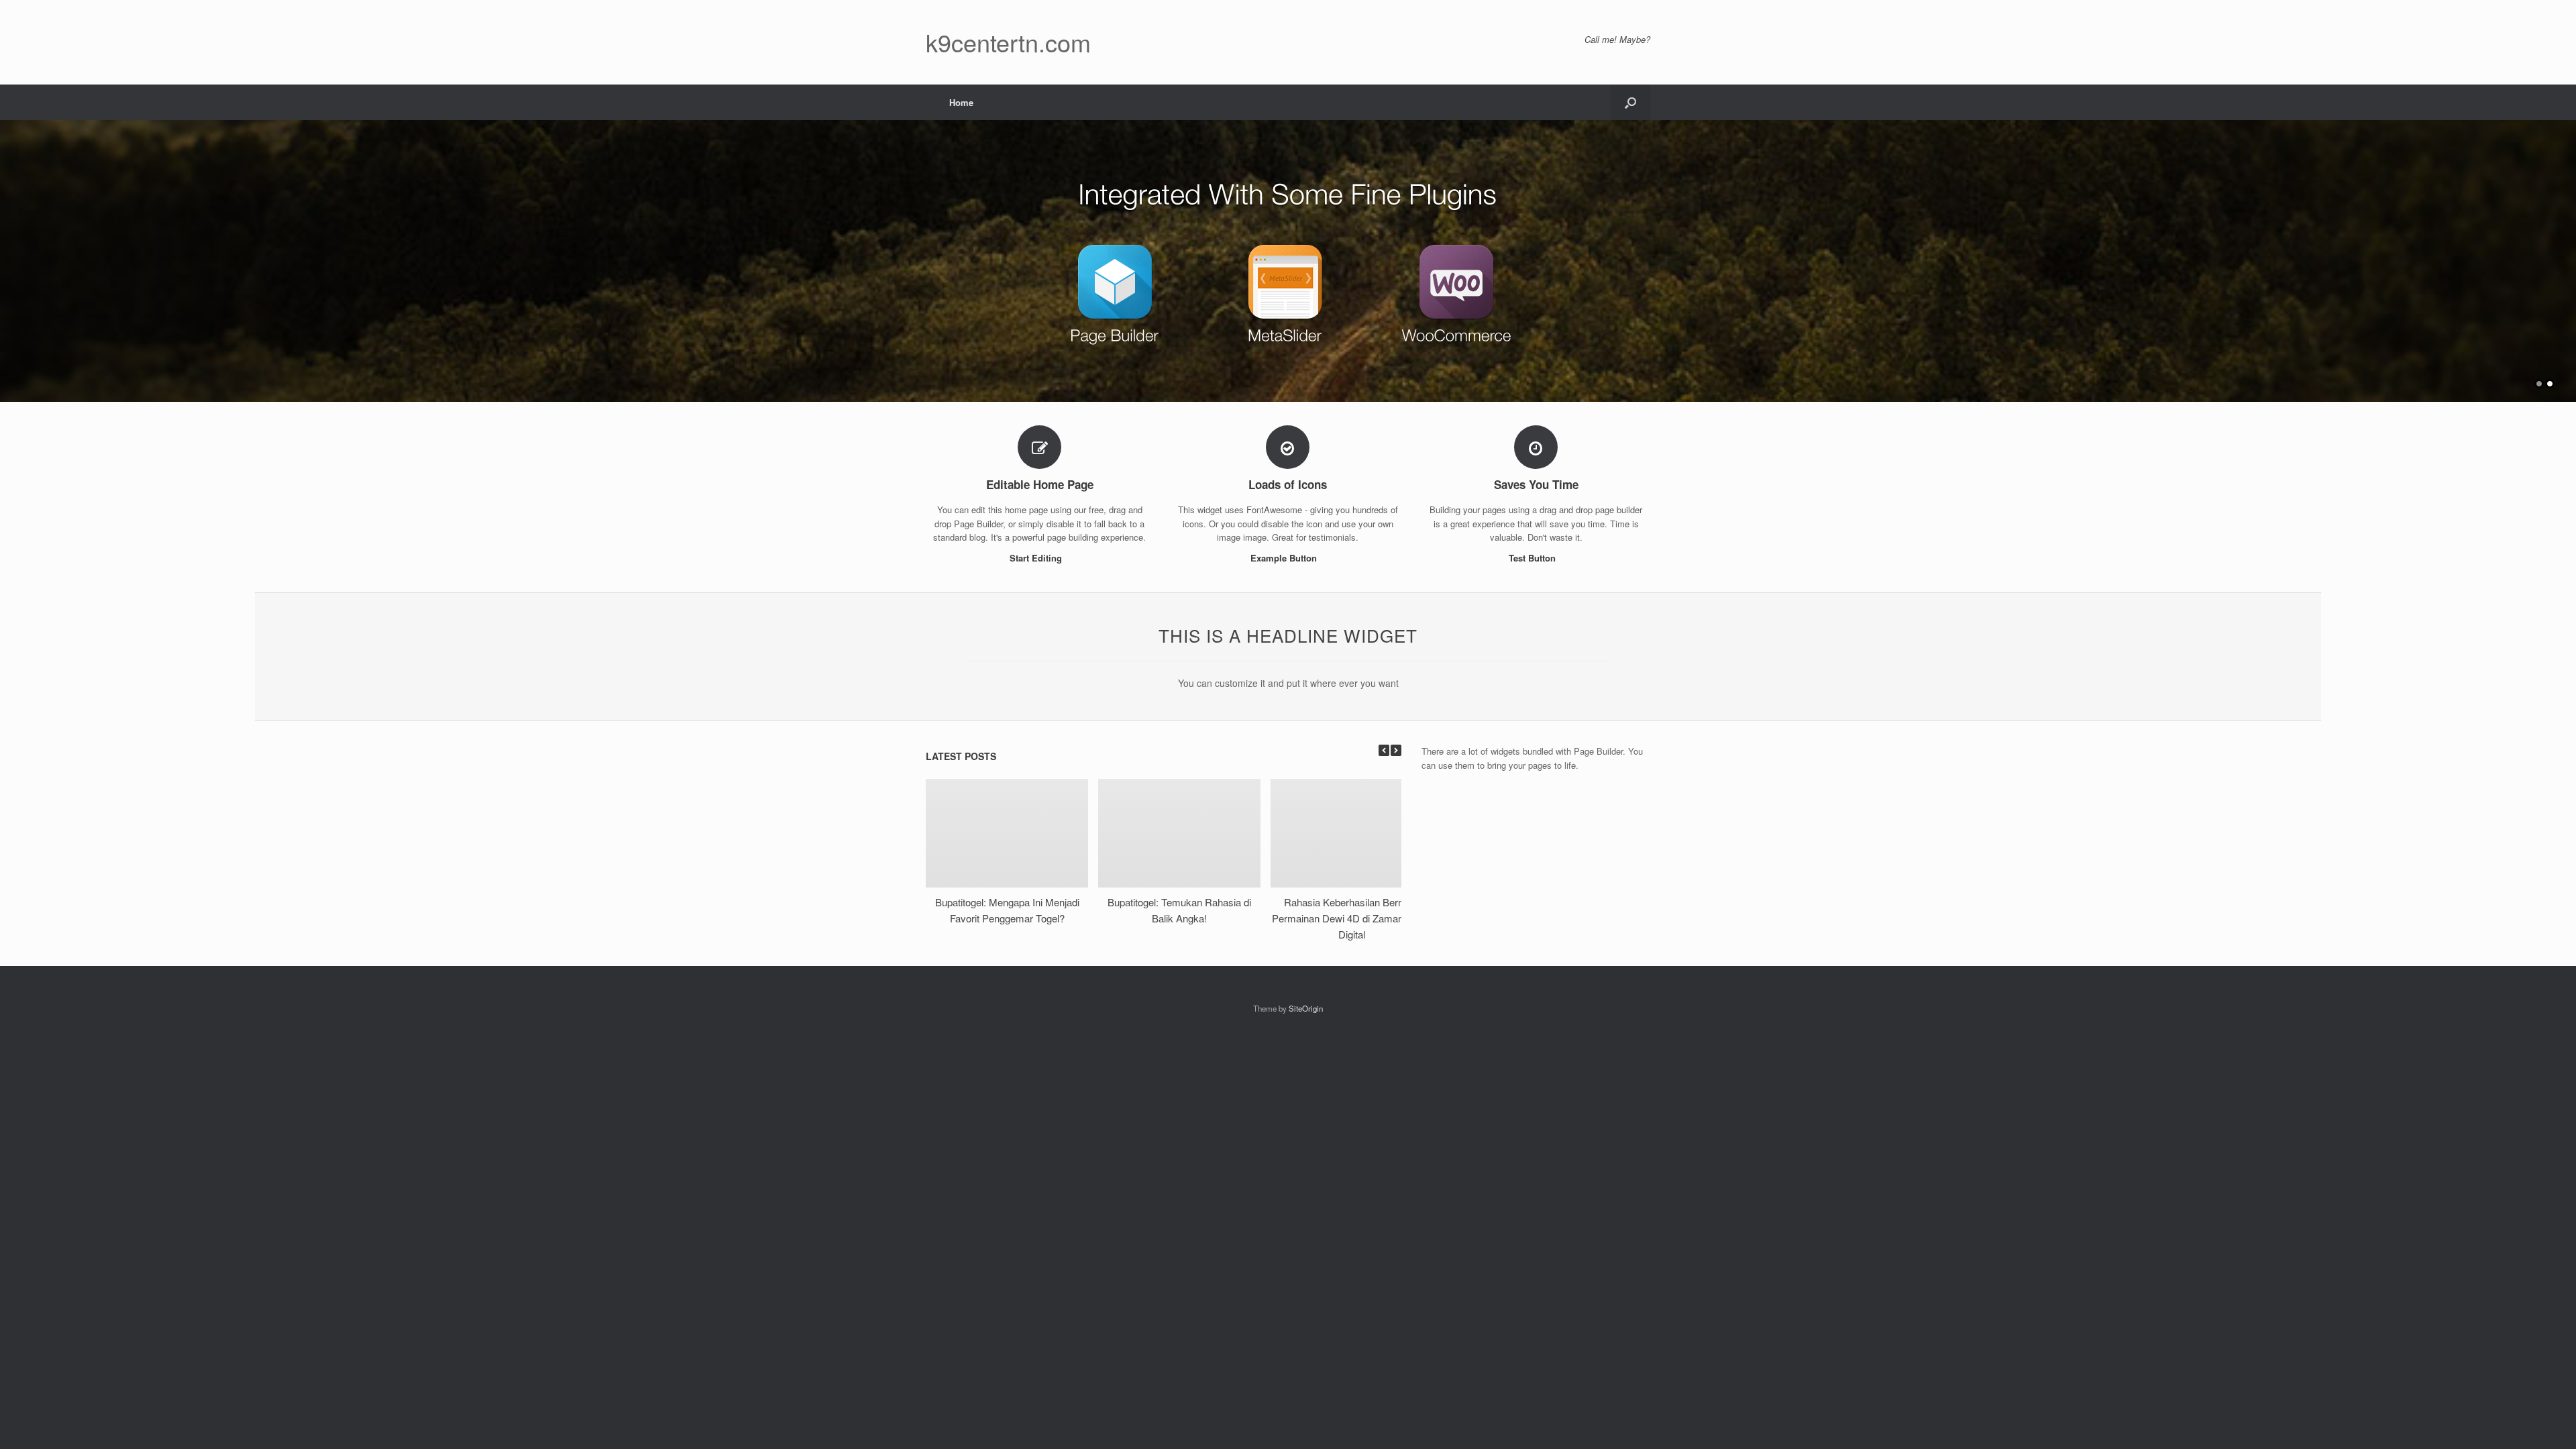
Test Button (1534, 558)
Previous (11, 255)
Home (961, 102)
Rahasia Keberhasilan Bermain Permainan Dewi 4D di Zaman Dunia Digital (1352, 918)
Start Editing (1037, 558)
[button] (1630, 102)
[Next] (1396, 750)
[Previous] (1384, 750)
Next (2565, 255)
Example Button (1285, 558)
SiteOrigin (1306, 1008)
